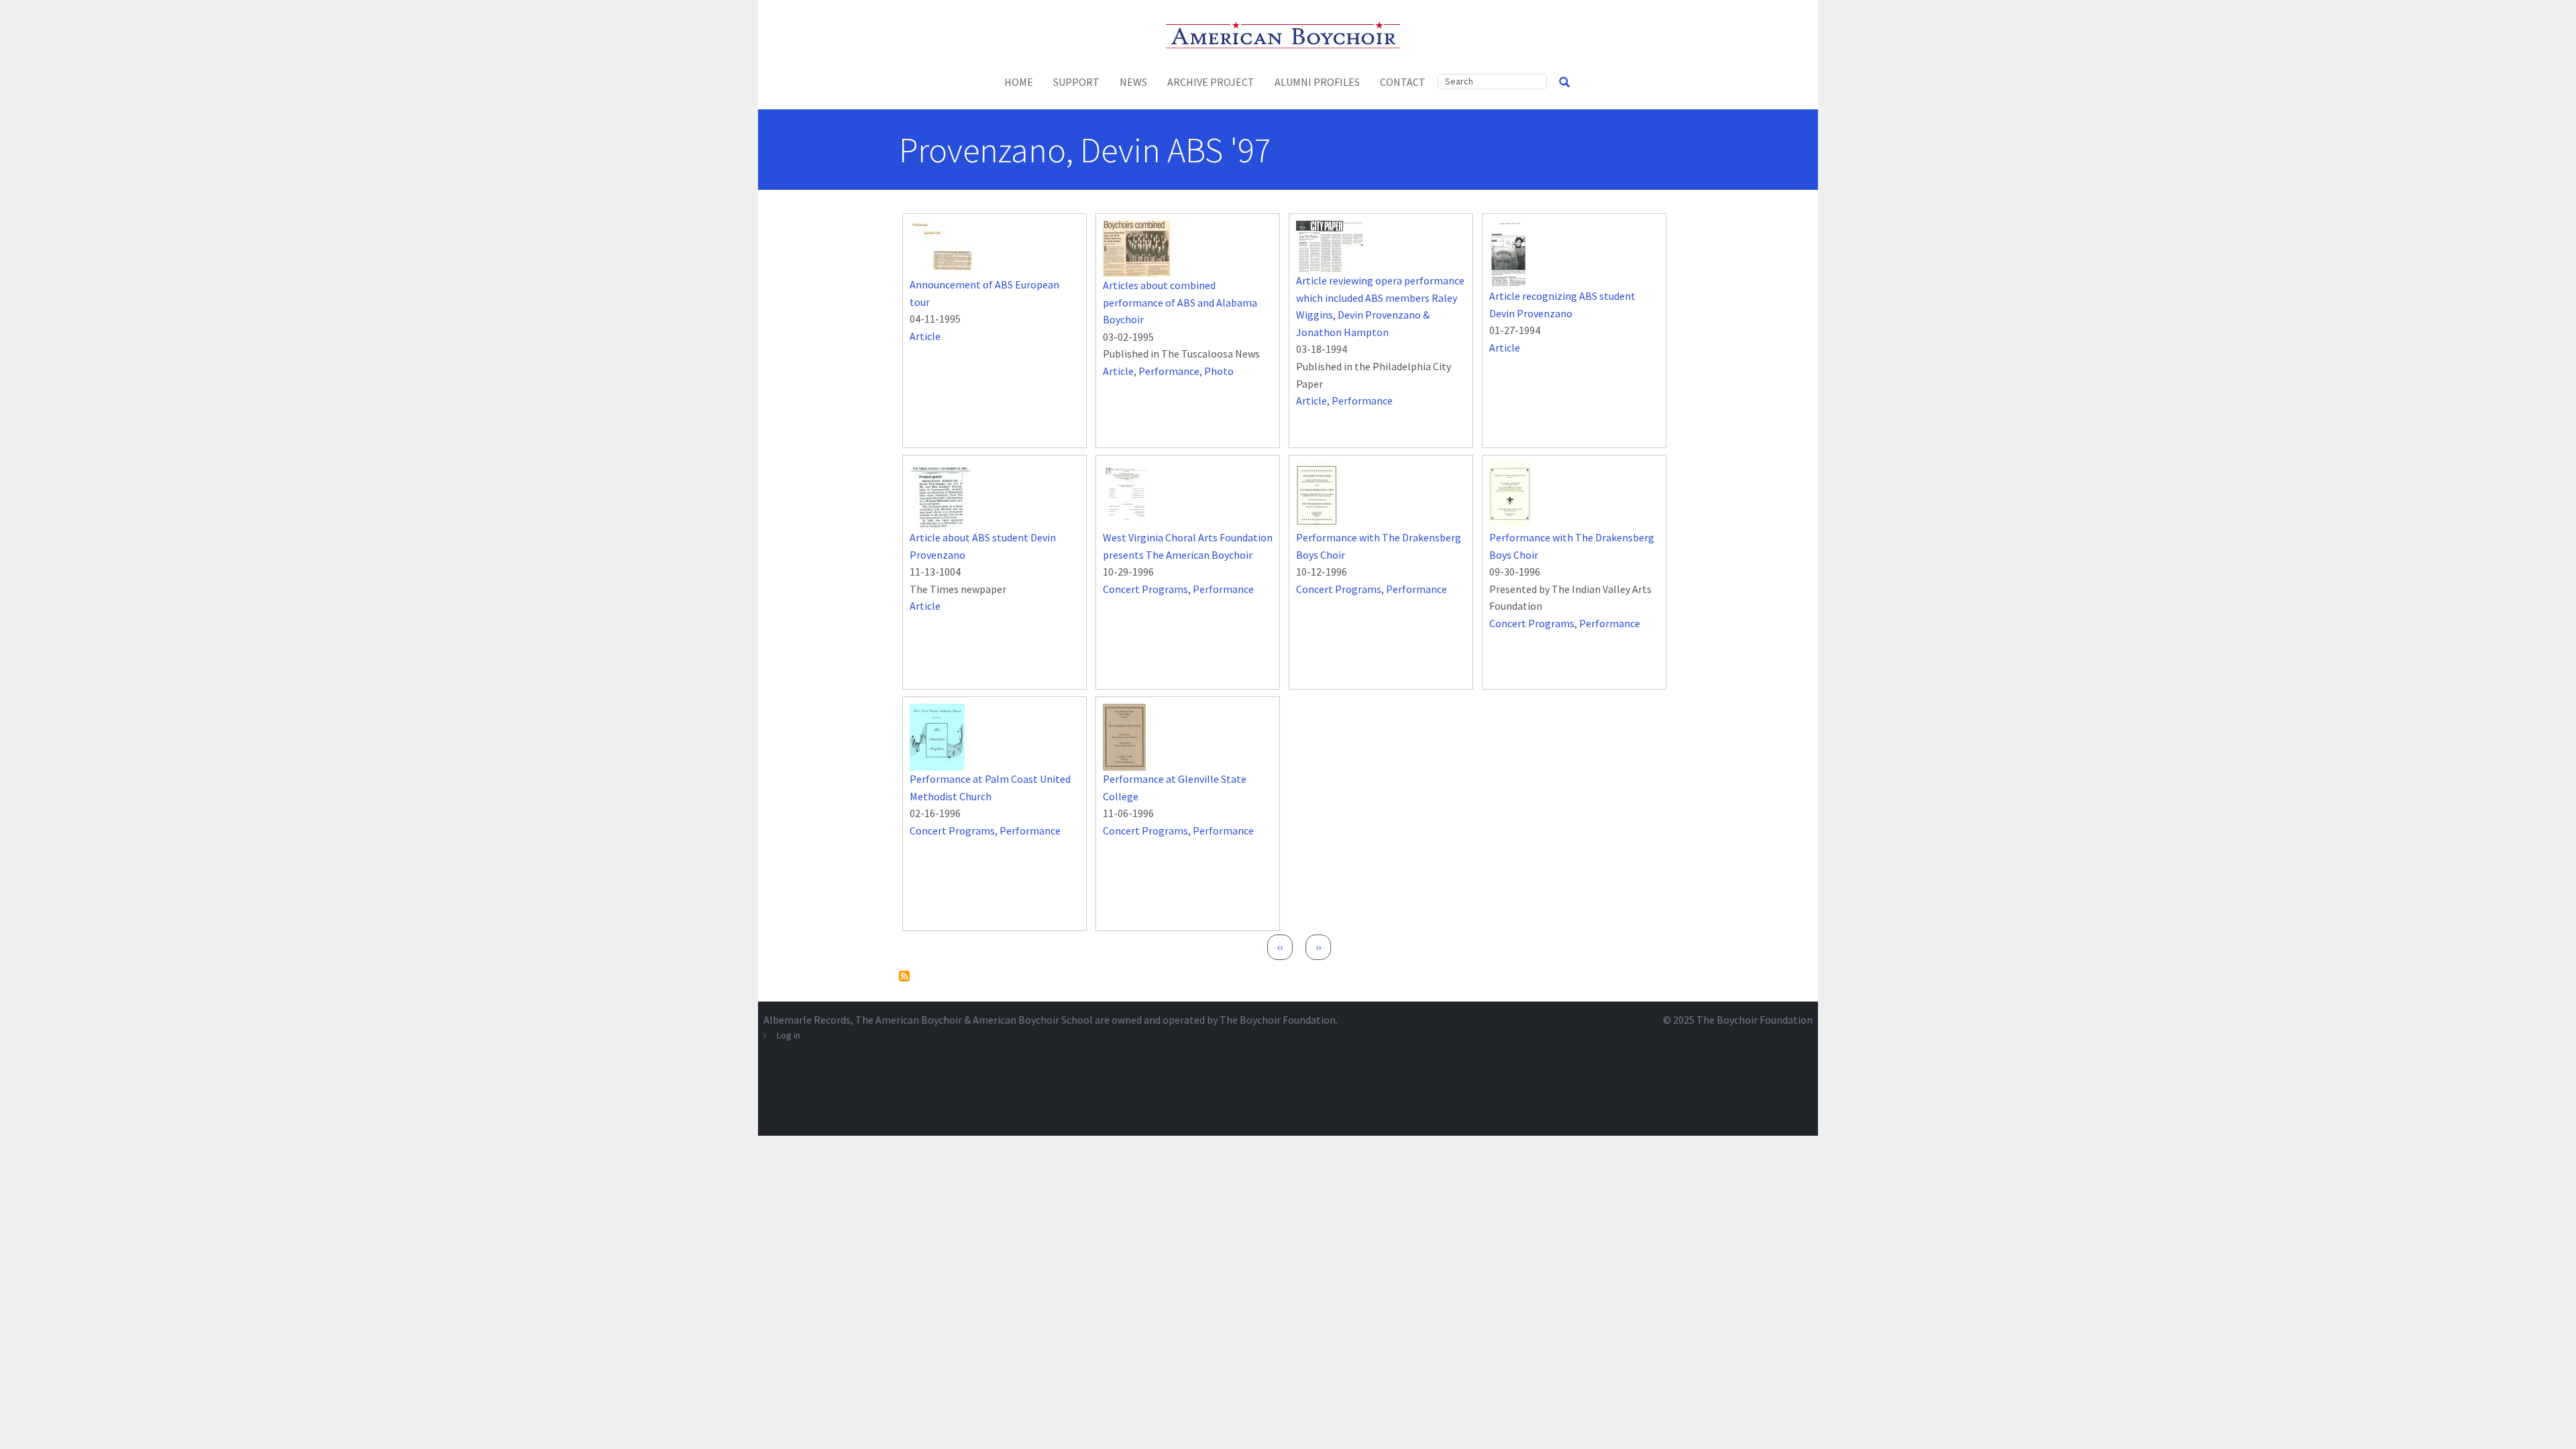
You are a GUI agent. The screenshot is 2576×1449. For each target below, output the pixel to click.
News (1133, 82)
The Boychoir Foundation (1755, 1020)
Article (925, 336)
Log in (789, 1035)
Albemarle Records (807, 1020)
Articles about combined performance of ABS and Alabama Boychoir (1180, 302)
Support (1076, 82)
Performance (1169, 371)
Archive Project (1211, 82)
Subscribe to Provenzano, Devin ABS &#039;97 (904, 976)
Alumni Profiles (1317, 82)
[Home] (1288, 34)
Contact (1403, 82)
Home (1019, 82)
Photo (1219, 371)
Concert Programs (1145, 589)
